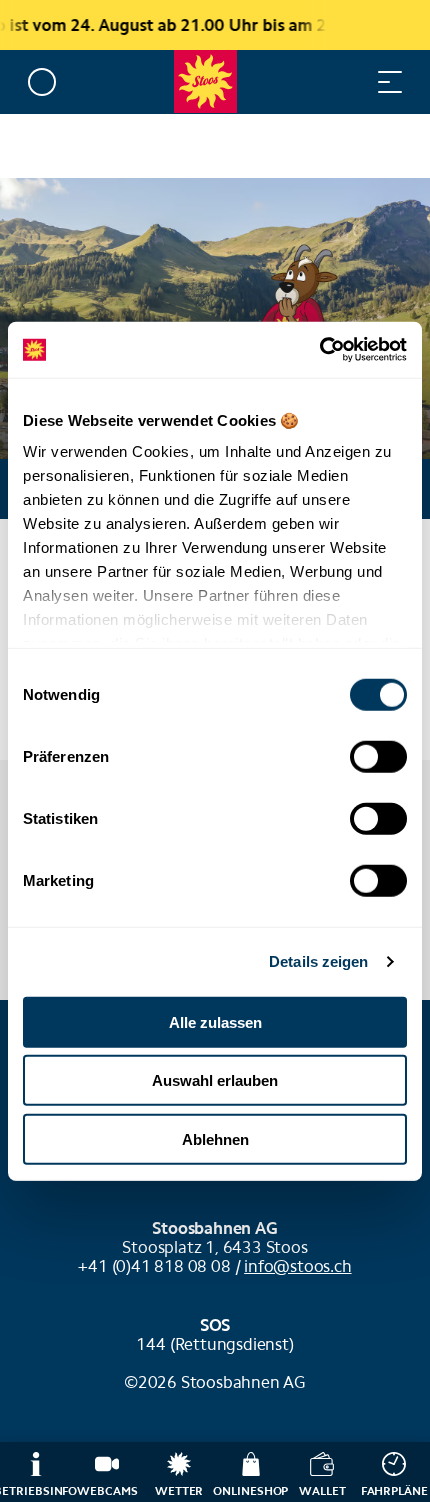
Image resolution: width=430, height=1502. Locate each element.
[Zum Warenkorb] (310, 81)
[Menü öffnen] (390, 81)
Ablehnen (215, 1138)
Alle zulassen (215, 1021)
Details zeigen (318, 961)
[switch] (378, 756)
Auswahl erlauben (215, 1080)
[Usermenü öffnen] (42, 81)
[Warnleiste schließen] (349, 25)
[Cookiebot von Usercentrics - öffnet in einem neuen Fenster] (319, 350)
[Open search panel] (350, 81)
